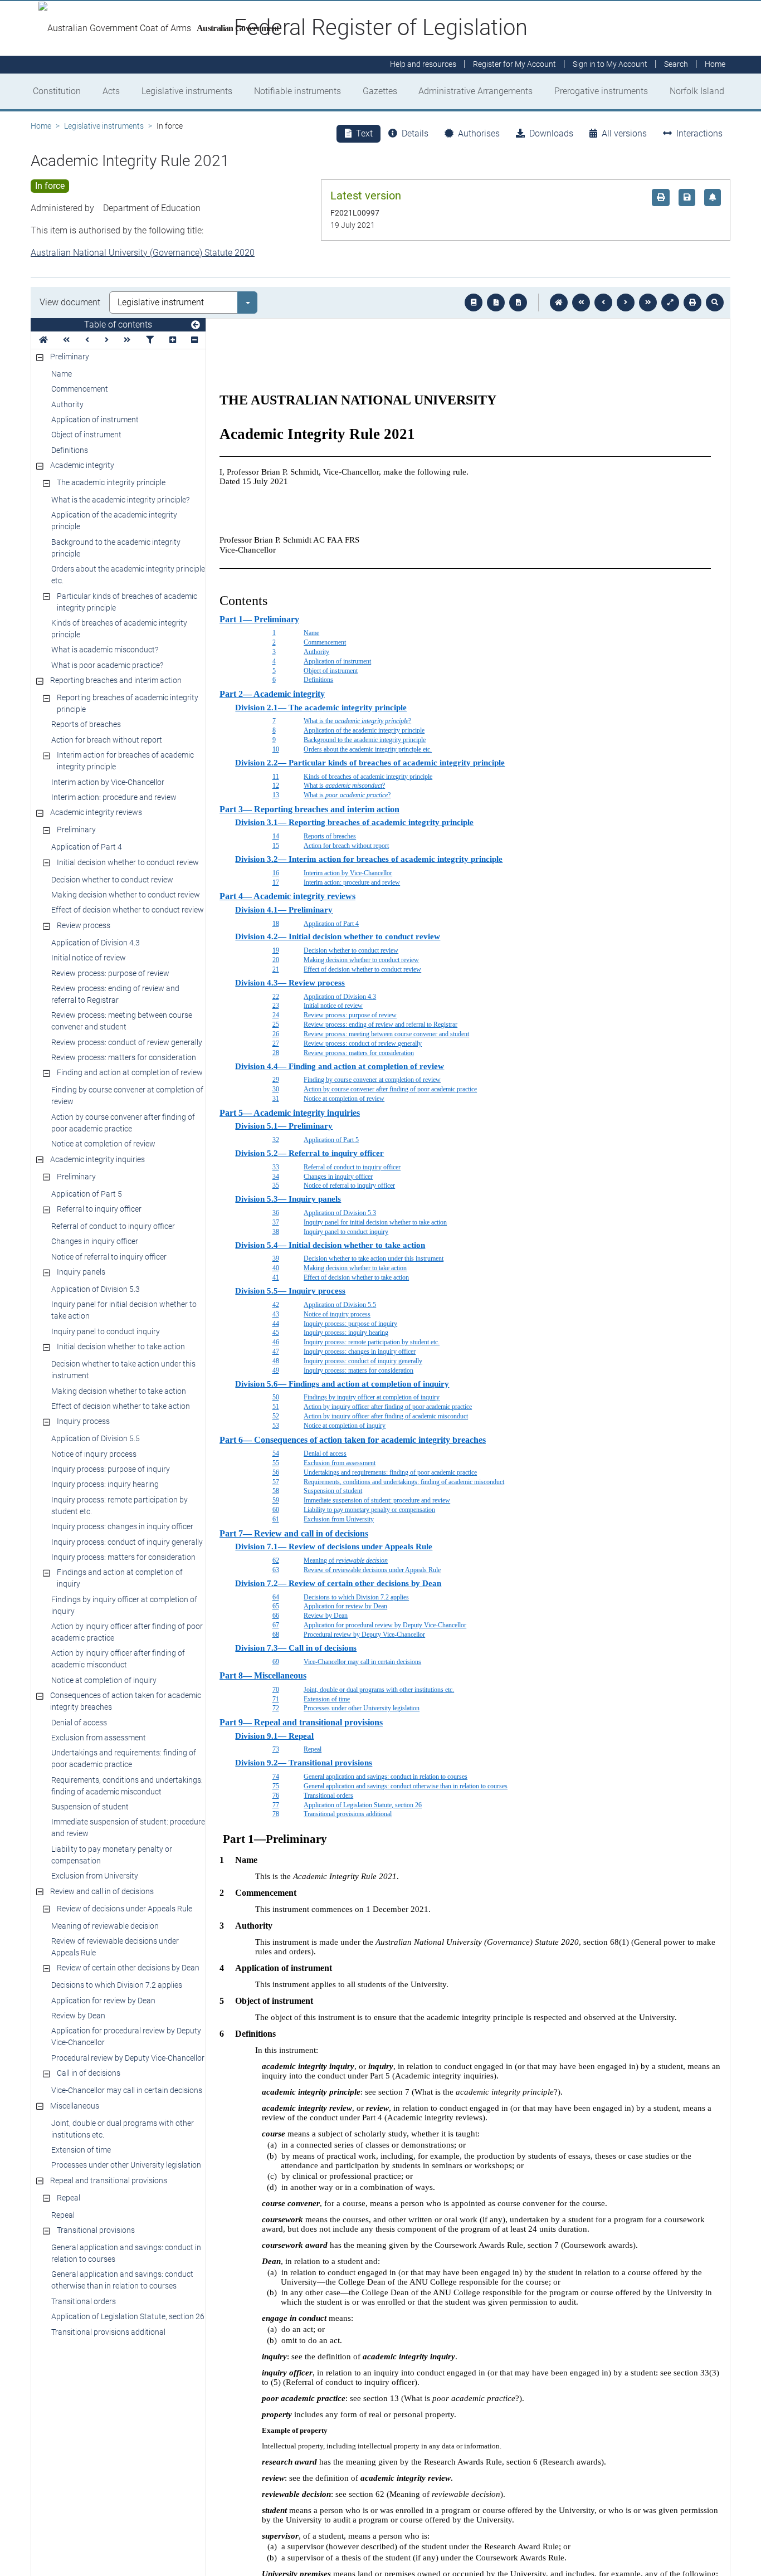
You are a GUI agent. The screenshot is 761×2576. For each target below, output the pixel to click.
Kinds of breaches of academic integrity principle (119, 629)
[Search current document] (715, 303)
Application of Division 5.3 (96, 1289)
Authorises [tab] (479, 133)
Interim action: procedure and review (114, 797)
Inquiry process (83, 1421)
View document (70, 302)
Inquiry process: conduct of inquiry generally (127, 1542)
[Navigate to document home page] (43, 340)
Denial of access (79, 1723)
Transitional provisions (96, 2230)
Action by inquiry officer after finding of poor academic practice (127, 1632)
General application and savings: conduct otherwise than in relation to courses (122, 2280)
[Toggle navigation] (196, 325)
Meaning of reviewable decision (105, 1926)
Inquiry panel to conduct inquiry (106, 1331)
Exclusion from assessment (99, 1738)
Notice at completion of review (103, 1144)
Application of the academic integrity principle (114, 521)
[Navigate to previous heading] (87, 340)
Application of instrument (95, 419)
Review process (84, 925)
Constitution (57, 91)
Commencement (80, 389)
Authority (67, 404)
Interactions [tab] (699, 133)
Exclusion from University (95, 1876)
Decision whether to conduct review (112, 880)
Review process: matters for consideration (124, 1057)
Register (514, 65)
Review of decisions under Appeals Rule (125, 1909)
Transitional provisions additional (108, 2332)
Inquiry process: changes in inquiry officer (122, 1526)
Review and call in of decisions (102, 1891)
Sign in (610, 65)
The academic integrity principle (111, 482)
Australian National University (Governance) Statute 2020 (143, 253)
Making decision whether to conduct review (126, 895)
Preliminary (70, 357)
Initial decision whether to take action (121, 1346)
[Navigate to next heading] (107, 340)
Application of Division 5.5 (96, 1438)
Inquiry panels (81, 1272)
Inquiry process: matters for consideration (123, 1557)
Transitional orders (84, 2301)
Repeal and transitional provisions (109, 2180)
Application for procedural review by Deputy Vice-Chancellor (126, 2036)
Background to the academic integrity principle (116, 548)
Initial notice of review (89, 958)
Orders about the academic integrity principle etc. (128, 575)
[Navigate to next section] (626, 303)
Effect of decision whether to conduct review (128, 910)
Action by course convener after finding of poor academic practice (123, 1123)
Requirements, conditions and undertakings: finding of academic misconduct (127, 1786)
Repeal (69, 2198)
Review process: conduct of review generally (127, 1042)
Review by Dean (78, 2016)
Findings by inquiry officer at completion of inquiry (124, 1605)
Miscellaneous (75, 2106)
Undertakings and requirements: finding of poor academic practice (124, 1758)
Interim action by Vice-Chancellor (108, 782)
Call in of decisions (89, 2073)
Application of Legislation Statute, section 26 (128, 2316)
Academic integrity (82, 465)
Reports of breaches (86, 724)
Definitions (70, 450)
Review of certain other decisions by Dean (128, 1968)
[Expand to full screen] (670, 303)
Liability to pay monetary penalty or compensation (112, 1855)
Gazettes (380, 91)
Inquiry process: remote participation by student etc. (119, 1506)
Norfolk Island (697, 91)
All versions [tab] (624, 133)
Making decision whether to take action (119, 1391)
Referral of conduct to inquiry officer (113, 1226)
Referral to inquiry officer (99, 1209)
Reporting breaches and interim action (116, 680)
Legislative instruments (187, 91)
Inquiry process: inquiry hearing (105, 1484)
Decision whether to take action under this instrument (123, 1370)
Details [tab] (415, 133)
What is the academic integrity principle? (120, 500)
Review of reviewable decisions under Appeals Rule (115, 1947)
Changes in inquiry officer (95, 1241)
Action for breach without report (107, 740)
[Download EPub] (474, 303)
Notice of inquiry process (94, 1454)
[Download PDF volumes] (496, 303)
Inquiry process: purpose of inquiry (111, 1469)
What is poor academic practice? (107, 665)
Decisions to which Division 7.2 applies (117, 1985)
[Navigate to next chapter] (648, 303)
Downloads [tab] (551, 133)
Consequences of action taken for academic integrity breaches (126, 1701)
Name (62, 374)
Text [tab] (364, 133)
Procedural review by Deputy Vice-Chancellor (128, 2058)
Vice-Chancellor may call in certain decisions (127, 2090)
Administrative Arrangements (475, 91)
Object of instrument (86, 435)
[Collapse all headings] (194, 340)
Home (41, 126)
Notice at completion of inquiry (104, 1680)
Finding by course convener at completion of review (127, 1096)
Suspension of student (90, 1807)
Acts (111, 91)
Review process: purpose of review (110, 973)
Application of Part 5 (87, 1194)
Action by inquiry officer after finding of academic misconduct (118, 1659)
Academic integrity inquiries (97, 1159)
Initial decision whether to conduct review (128, 862)
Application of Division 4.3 (96, 943)
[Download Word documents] (518, 303)
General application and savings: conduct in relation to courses (126, 2253)
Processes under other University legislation (126, 2165)
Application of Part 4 (87, 847)
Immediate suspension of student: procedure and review (128, 1828)
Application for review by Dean (103, 2001)
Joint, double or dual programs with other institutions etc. (123, 2129)
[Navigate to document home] (559, 303)
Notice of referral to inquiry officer (109, 1257)
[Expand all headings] (173, 340)
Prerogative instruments (601, 91)
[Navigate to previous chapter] (581, 303)
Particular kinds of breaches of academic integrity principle (127, 602)
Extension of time (81, 2150)
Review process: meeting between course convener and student (122, 1021)
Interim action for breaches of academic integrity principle (125, 761)
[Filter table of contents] (150, 340)
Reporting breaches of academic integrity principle (128, 703)
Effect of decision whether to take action (121, 1406)
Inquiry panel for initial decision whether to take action (124, 1310)
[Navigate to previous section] (603, 303)
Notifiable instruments (297, 91)
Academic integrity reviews (96, 812)
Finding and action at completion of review (130, 1072)
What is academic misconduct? (105, 650)
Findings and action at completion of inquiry (120, 1578)
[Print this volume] (692, 303)
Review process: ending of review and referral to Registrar (115, 994)
